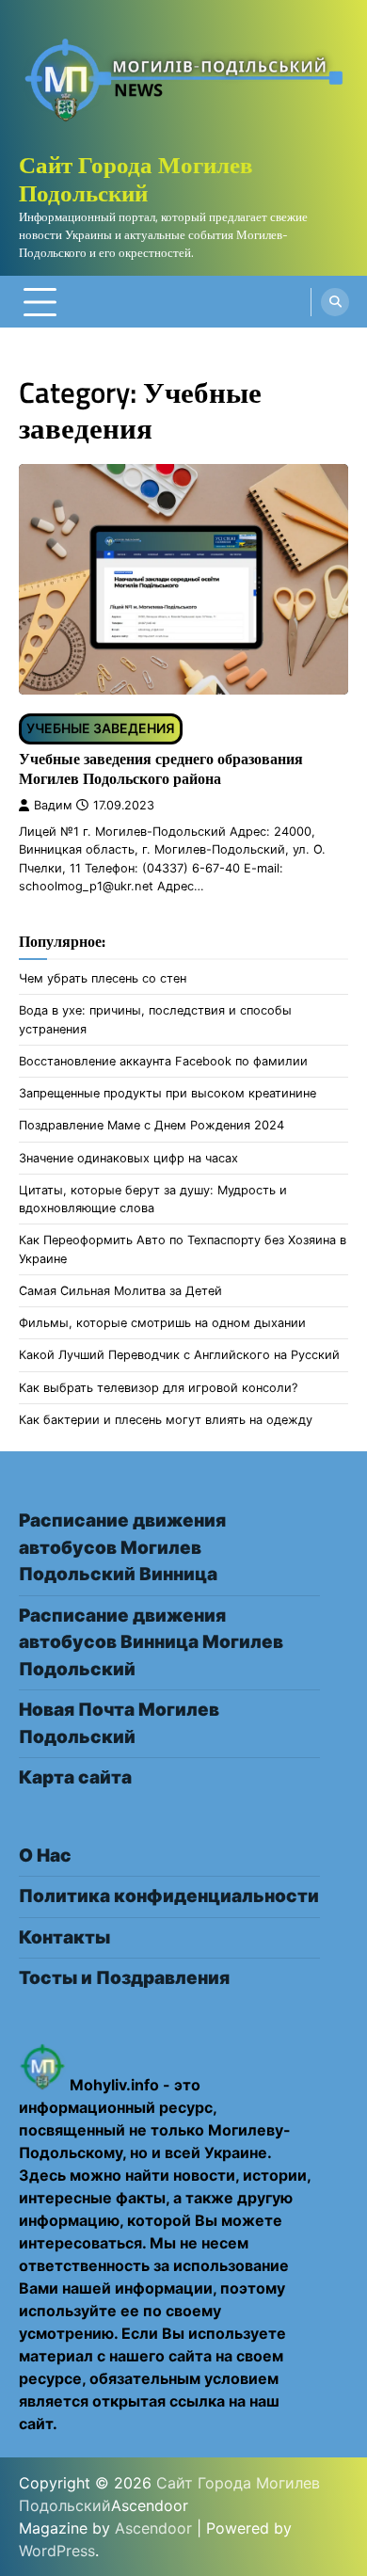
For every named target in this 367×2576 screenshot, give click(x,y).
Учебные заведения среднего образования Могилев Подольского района (161, 768)
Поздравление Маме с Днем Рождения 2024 (152, 1125)
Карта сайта (75, 1777)
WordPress (57, 2551)
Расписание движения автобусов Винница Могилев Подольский (151, 1642)
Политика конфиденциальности (169, 1896)
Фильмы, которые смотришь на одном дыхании (162, 1323)
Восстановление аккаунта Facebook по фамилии (163, 1061)
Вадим (53, 805)
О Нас (45, 1856)
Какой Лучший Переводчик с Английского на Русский (179, 1355)
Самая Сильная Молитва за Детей (120, 1291)
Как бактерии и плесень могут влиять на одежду (166, 1420)
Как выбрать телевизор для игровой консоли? (159, 1388)
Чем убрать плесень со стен (103, 978)
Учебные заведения (101, 728)
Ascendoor (153, 2528)
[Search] (335, 302)
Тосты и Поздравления (124, 1978)
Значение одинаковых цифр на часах (128, 1158)
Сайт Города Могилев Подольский (136, 179)
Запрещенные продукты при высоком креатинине (168, 1093)
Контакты (64, 1937)
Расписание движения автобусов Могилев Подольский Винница (122, 1547)
